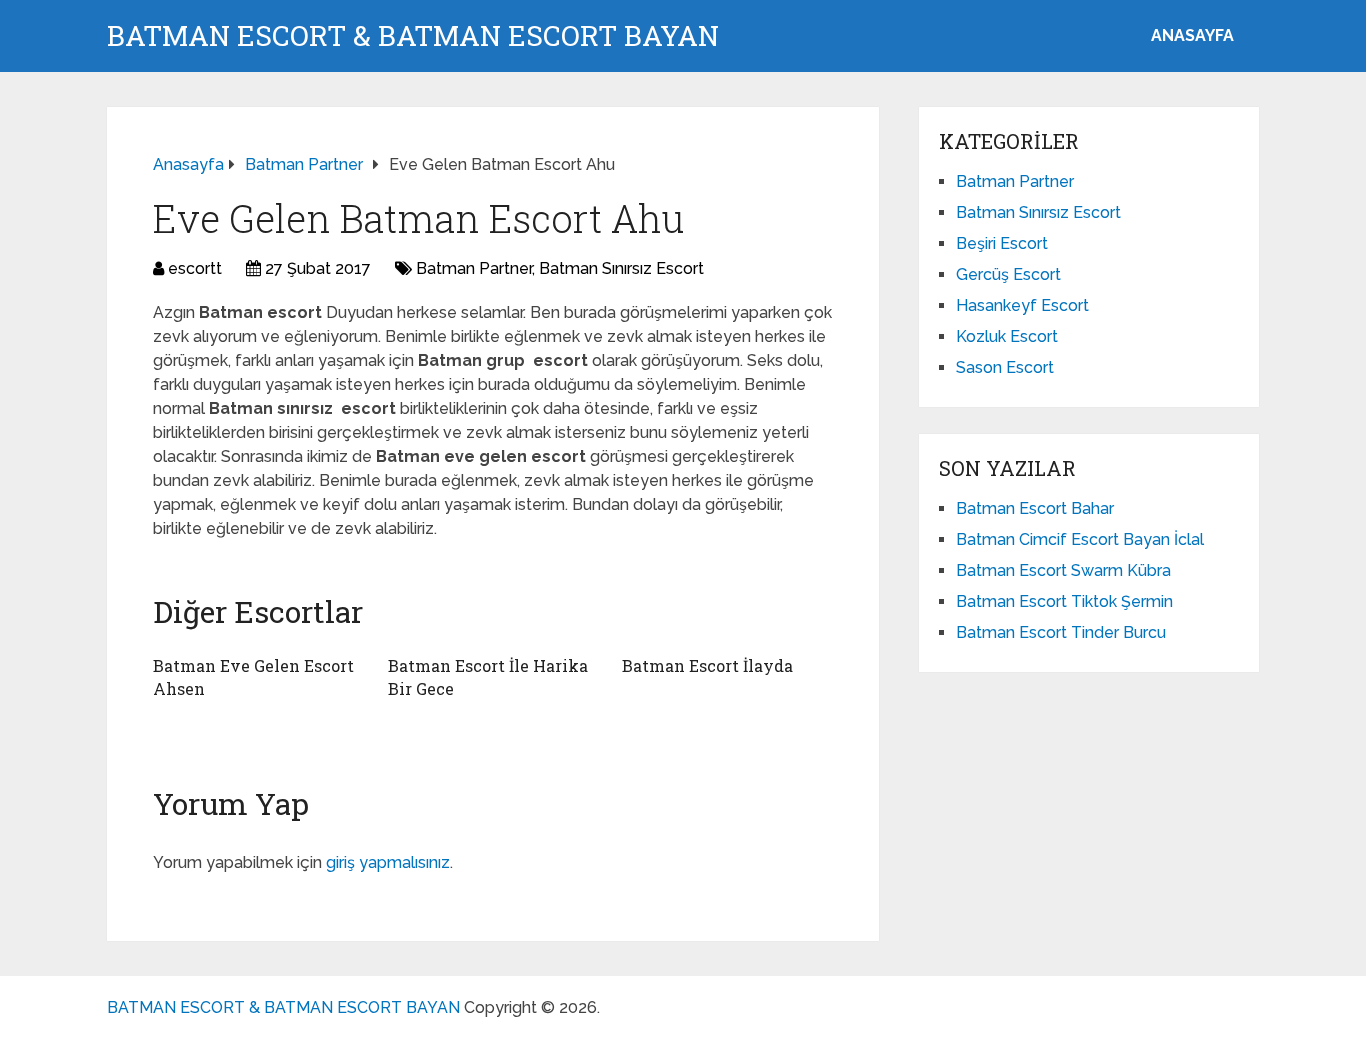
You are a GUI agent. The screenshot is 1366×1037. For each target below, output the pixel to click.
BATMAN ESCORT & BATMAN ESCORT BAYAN (413, 36)
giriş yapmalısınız (388, 862)
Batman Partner (474, 268)
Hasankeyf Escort (1022, 305)
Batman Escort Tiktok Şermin (1064, 601)
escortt (195, 268)
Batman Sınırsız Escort (621, 268)
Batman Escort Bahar (1035, 508)
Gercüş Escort (1008, 274)
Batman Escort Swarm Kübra (1063, 570)
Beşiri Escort (1002, 243)
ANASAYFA (1192, 35)
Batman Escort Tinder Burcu (1061, 632)
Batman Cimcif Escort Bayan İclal (1080, 539)
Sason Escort (1005, 367)
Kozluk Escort (1007, 336)
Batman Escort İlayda (707, 665)
